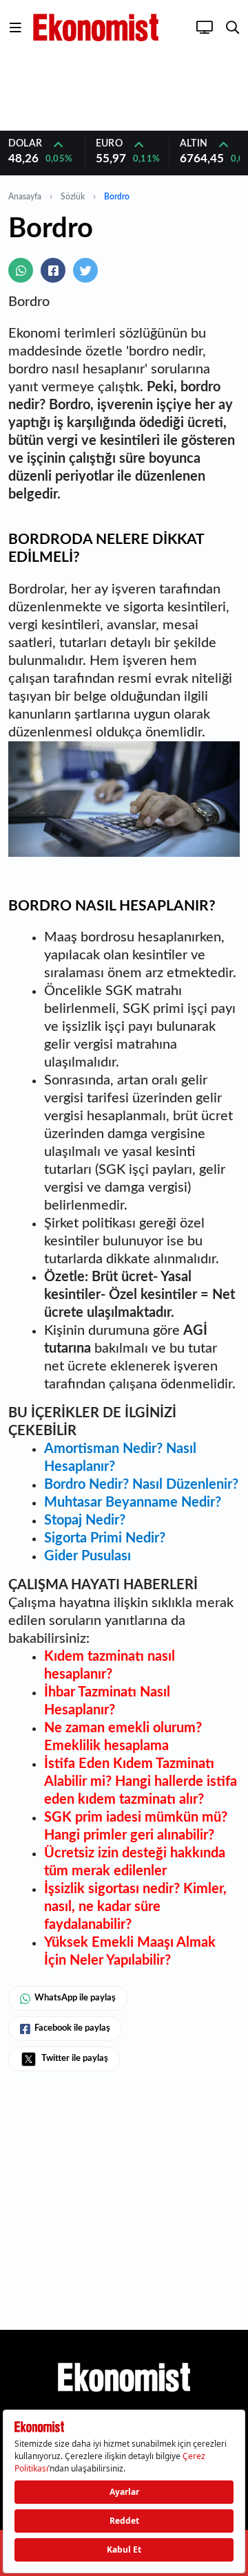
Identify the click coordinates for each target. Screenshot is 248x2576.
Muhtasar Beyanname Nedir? (133, 1503)
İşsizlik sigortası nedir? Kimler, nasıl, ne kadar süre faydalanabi (135, 1907)
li (117, 1925)
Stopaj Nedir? (85, 1520)
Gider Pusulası (87, 1556)
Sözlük (73, 197)
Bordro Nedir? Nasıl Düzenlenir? (141, 1485)
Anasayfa (25, 197)
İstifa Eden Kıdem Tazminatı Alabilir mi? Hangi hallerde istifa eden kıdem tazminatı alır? (141, 1782)
